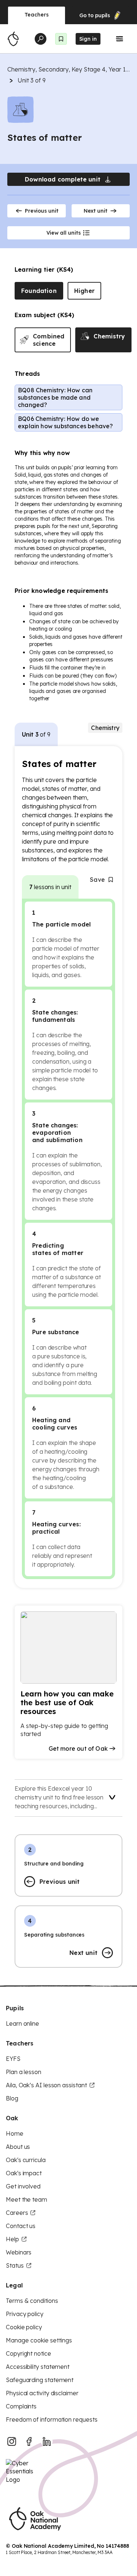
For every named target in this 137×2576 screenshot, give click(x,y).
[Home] (13, 39)
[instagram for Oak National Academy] (12, 2441)
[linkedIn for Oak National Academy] (47, 2441)
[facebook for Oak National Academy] (29, 2441)
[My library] (61, 39)
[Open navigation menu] (119, 39)
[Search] (41, 39)
